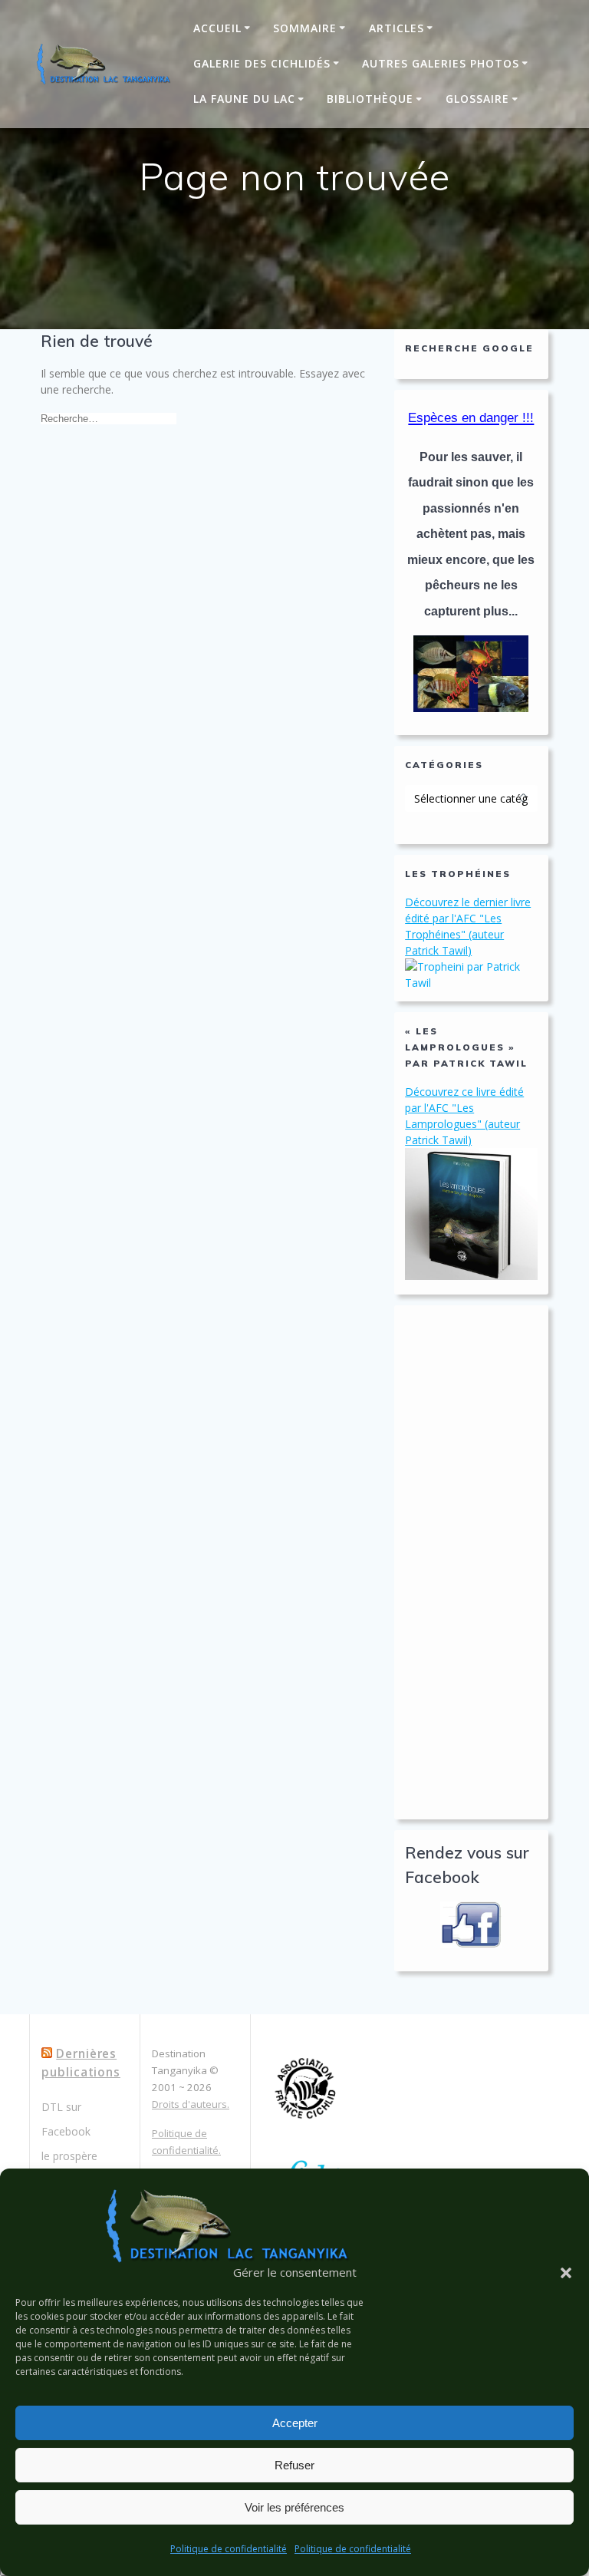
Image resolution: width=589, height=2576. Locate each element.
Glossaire (477, 99)
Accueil (217, 28)
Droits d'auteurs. (191, 2104)
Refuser (294, 2465)
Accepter (295, 2423)
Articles (397, 28)
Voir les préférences (294, 2507)
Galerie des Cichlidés (262, 63)
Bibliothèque (370, 99)
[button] (566, 2273)
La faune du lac (244, 99)
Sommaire (305, 28)
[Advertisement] (471, 1562)
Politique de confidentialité (229, 2549)
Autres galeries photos (441, 63)
